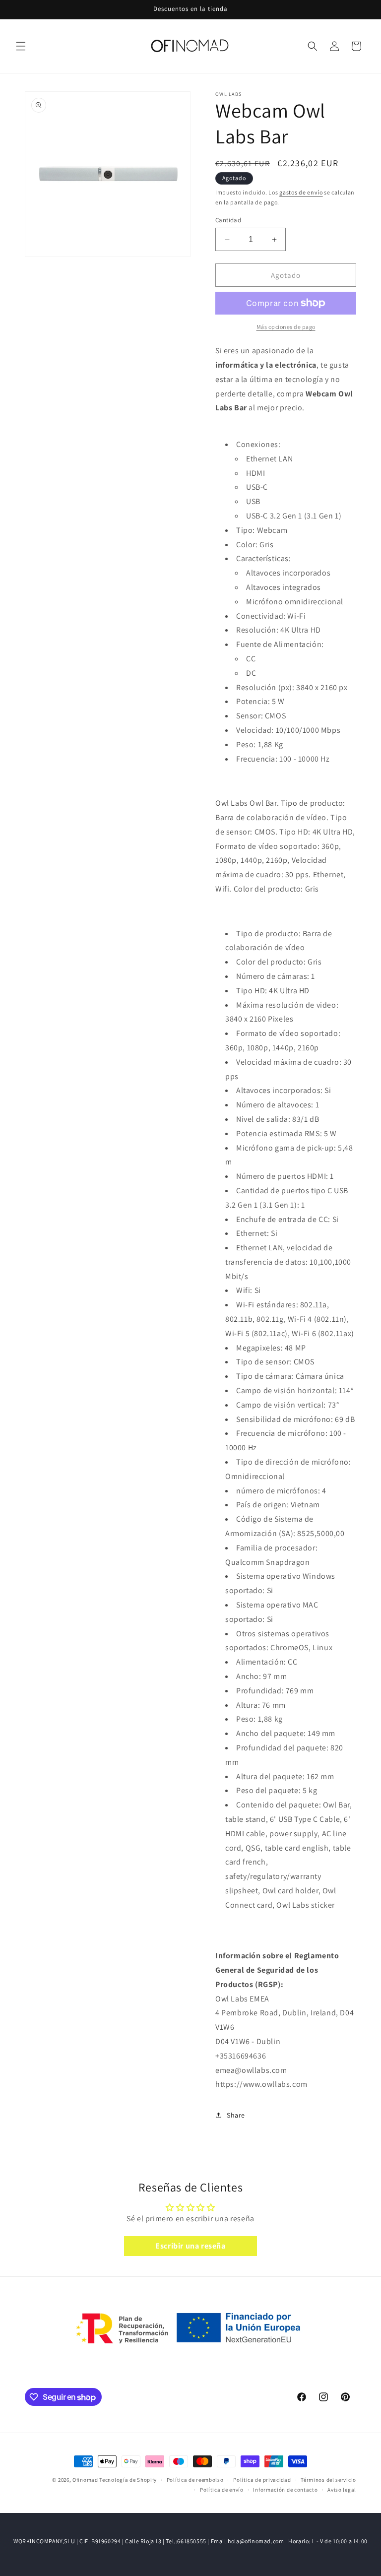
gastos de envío (301, 192)
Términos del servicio (328, 2480)
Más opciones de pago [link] (286, 327)
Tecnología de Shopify (128, 2480)
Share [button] (236, 2115)
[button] (21, 46)
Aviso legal (342, 2490)
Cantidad (228, 220)
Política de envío (222, 2490)
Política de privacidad (262, 2480)
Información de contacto (285, 2490)
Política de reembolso (195, 2480)
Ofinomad (85, 2480)
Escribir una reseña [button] (190, 2246)
